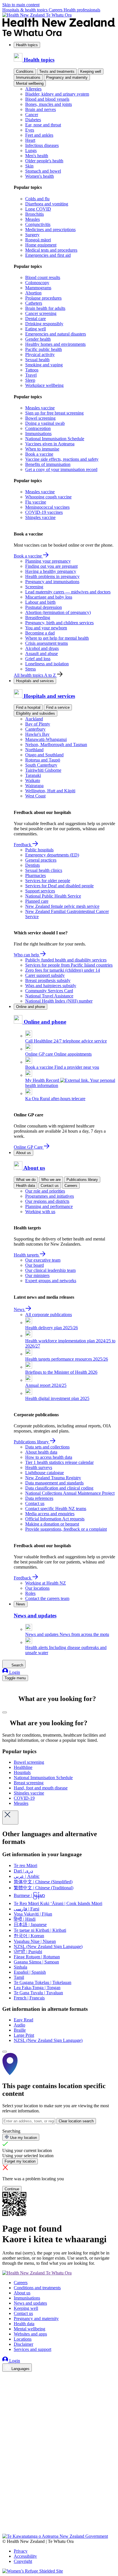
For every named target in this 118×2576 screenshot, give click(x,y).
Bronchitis (35, 214)
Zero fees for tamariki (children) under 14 (63, 970)
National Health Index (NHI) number (59, 1001)
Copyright (23, 2561)
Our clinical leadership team (50, 1270)
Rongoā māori (38, 240)
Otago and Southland (44, 755)
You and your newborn (46, 628)
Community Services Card (49, 991)
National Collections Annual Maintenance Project (70, 1493)
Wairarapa (34, 786)
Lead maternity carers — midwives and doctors (68, 592)
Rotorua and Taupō (43, 760)
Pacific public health (44, 349)
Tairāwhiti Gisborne (43, 770)
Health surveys (39, 1467)
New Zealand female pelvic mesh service (62, 906)
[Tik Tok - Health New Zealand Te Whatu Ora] (6, 2523)
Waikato (33, 780)
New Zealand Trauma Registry (53, 1478)
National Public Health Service (53, 896)
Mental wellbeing (30, 83)
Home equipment (41, 245)
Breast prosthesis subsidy (48, 980)
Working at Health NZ (46, 1583)
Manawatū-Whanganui (46, 739)
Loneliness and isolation (47, 664)
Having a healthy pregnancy (51, 571)
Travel (31, 375)
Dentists (33, 865)
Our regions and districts (47, 1201)
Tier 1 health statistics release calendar (59, 1462)
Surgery (32, 235)
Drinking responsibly (44, 324)
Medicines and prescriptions (50, 230)
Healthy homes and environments (55, 344)
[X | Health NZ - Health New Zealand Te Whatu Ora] (6, 2531)
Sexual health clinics (44, 870)
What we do (26, 1180)
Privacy (21, 2551)
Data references (39, 1498)
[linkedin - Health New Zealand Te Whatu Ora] (6, 2393)
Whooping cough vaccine (48, 497)
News (20, 1309)
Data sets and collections (47, 1447)
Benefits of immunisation (48, 464)
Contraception (38, 428)
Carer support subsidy (45, 975)
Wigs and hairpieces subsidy (51, 986)
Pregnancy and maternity (67, 77)
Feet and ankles (39, 135)
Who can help (27, 955)
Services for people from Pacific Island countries (69, 965)
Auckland (34, 719)
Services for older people (48, 881)
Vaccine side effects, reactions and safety (62, 459)
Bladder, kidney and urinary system (57, 94)
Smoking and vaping (44, 365)
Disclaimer (23, 2344)
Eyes (30, 130)
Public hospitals (39, 850)
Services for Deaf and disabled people (59, 886)
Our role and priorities (45, 1191)
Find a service (58, 707)
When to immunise (42, 449)
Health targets (27, 1255)
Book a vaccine (39, 454)
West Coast (35, 796)
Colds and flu (37, 199)
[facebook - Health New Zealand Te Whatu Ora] (6, 2377)
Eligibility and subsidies (36, 713)
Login (14, 1672)
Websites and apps (30, 2334)
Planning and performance (49, 1206)
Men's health (37, 156)
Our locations (37, 1588)
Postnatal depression (44, 607)
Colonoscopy (37, 283)
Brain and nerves (41, 109)
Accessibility (25, 2556)
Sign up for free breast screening (54, 413)
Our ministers (37, 1275)
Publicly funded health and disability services (66, 960)
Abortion (33, 293)
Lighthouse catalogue (45, 1473)
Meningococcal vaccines (47, 507)
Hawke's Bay (37, 734)
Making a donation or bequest (52, 1524)
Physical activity (40, 354)
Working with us (40, 1212)
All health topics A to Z (35, 675)
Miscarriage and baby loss (49, 597)
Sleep (30, 380)
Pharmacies (36, 875)
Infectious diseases (42, 145)
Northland (34, 750)
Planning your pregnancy (48, 561)
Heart (30, 140)
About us (23, 1153)
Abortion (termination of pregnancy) (58, 612)
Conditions (25, 71)
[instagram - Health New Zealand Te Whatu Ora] (6, 2385)
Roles (30, 1593)
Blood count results (43, 277)
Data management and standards (54, 1483)
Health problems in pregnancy (52, 576)
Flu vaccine (36, 502)
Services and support (33, 2349)
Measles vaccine (40, 408)
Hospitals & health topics (25, 10)
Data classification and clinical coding (59, 1488)
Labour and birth (40, 602)
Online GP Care (29, 1147)
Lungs (31, 150)
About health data (41, 1452)
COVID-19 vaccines (44, 512)
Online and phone (31, 1007)
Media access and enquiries (50, 1514)
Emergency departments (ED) (52, 855)
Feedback (23, 845)
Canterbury (35, 729)
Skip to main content (21, 5)
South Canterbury (41, 765)
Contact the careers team (47, 1598)
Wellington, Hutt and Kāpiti (50, 791)
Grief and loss (38, 659)
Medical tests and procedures (51, 250)
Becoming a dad (40, 633)
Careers (56, 10)
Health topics (27, 45)
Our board (35, 1265)
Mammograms (38, 288)
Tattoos (32, 370)
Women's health (40, 176)
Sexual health (37, 360)
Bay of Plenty (38, 724)
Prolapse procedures (43, 298)
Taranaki (33, 775)
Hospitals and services (35, 681)
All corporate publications (49, 1315)
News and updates (30, 2303)
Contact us (50, 1186)
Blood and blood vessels (47, 99)
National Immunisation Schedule (55, 439)
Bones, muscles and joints (49, 104)
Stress (31, 669)
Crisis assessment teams (47, 643)
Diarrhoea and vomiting (47, 204)
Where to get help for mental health (57, 638)
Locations (23, 2339)
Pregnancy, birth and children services (59, 623)
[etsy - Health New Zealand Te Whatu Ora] (59, 2507)
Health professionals (82, 10)
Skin (29, 166)
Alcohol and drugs (42, 648)
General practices (41, 860)
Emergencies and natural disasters (56, 334)
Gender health (38, 339)
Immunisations (28, 77)
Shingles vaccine (40, 517)
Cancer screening (41, 313)
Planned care (37, 901)
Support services (40, 891)
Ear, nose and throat (43, 125)
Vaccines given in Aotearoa (50, 444)
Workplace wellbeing (44, 385)
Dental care (36, 319)
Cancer (32, 115)
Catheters (34, 303)
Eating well (36, 329)
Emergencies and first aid (48, 255)
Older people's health (44, 161)
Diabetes (33, 120)
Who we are (51, 1180)
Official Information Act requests (55, 1519)
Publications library (82, 1180)
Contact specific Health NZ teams (56, 1509)
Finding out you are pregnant (51, 566)
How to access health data (49, 1457)
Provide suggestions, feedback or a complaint (66, 1529)
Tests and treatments (57, 71)
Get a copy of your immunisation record (61, 469)
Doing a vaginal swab (45, 423)
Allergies (33, 89)
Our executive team (43, 1260)
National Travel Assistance (49, 996)
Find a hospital (28, 707)
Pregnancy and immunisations (52, 582)
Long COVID (38, 209)
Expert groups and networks (51, 1281)
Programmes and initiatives (50, 1196)
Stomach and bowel (43, 171)
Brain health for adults (45, 308)
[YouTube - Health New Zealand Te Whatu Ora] (6, 2515)
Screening (34, 587)
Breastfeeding (38, 618)
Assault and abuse (42, 653)
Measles (33, 219)
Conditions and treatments (37, 2288)
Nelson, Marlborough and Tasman (56, 744)
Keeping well (91, 71)
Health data (25, 1186)
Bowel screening (40, 418)
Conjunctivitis (38, 224)
